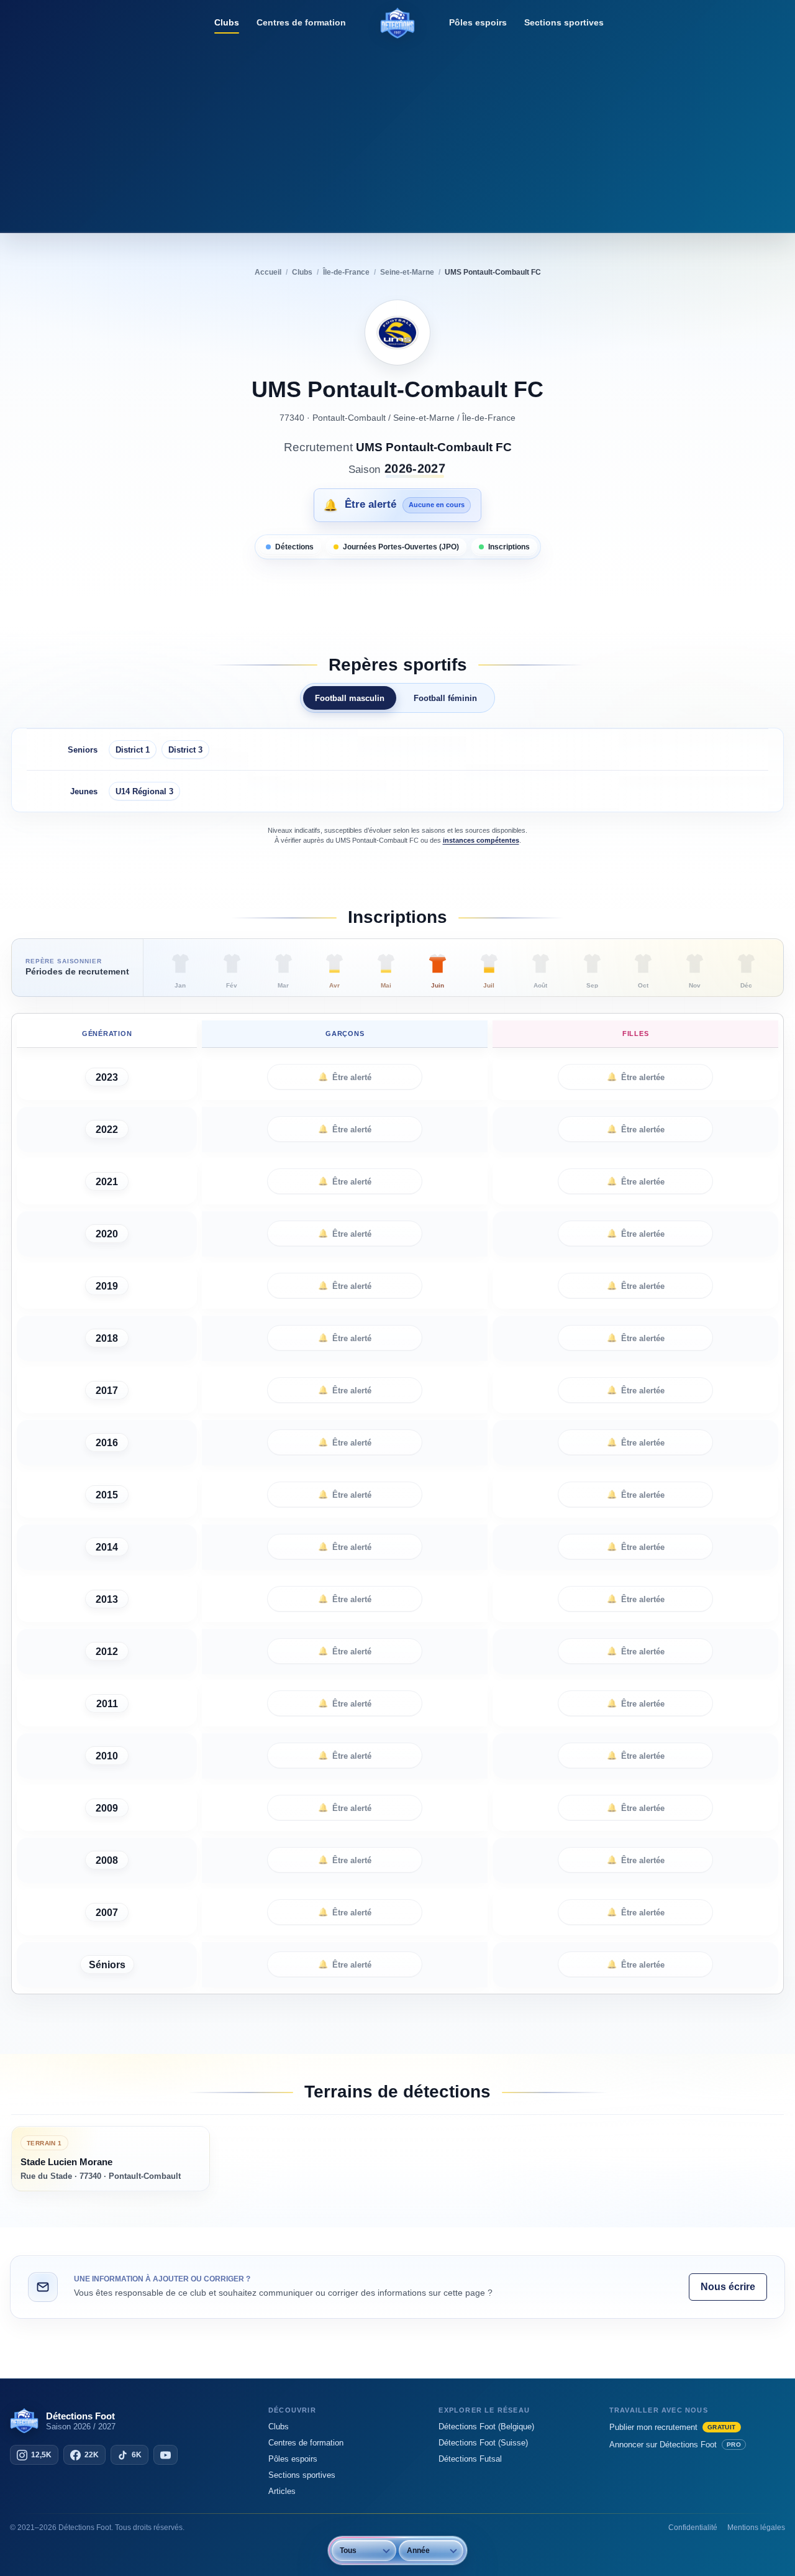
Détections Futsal (470, 2459)
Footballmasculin (350, 698)
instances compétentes (481, 840)
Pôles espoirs (478, 22)
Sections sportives (564, 22)
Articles (282, 2491)
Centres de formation (301, 22)
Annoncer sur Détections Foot (675, 2445)
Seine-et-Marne (424, 418)
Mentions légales (756, 2528)
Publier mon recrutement (673, 2427)
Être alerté (345, 1077)
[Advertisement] (397, 134)
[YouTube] (166, 2455)
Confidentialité (693, 2528)
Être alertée (636, 1077)
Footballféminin (445, 698)
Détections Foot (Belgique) (486, 2427)
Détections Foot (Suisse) (483, 2443)
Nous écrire (728, 2287)
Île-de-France (489, 418)
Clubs (227, 22)
